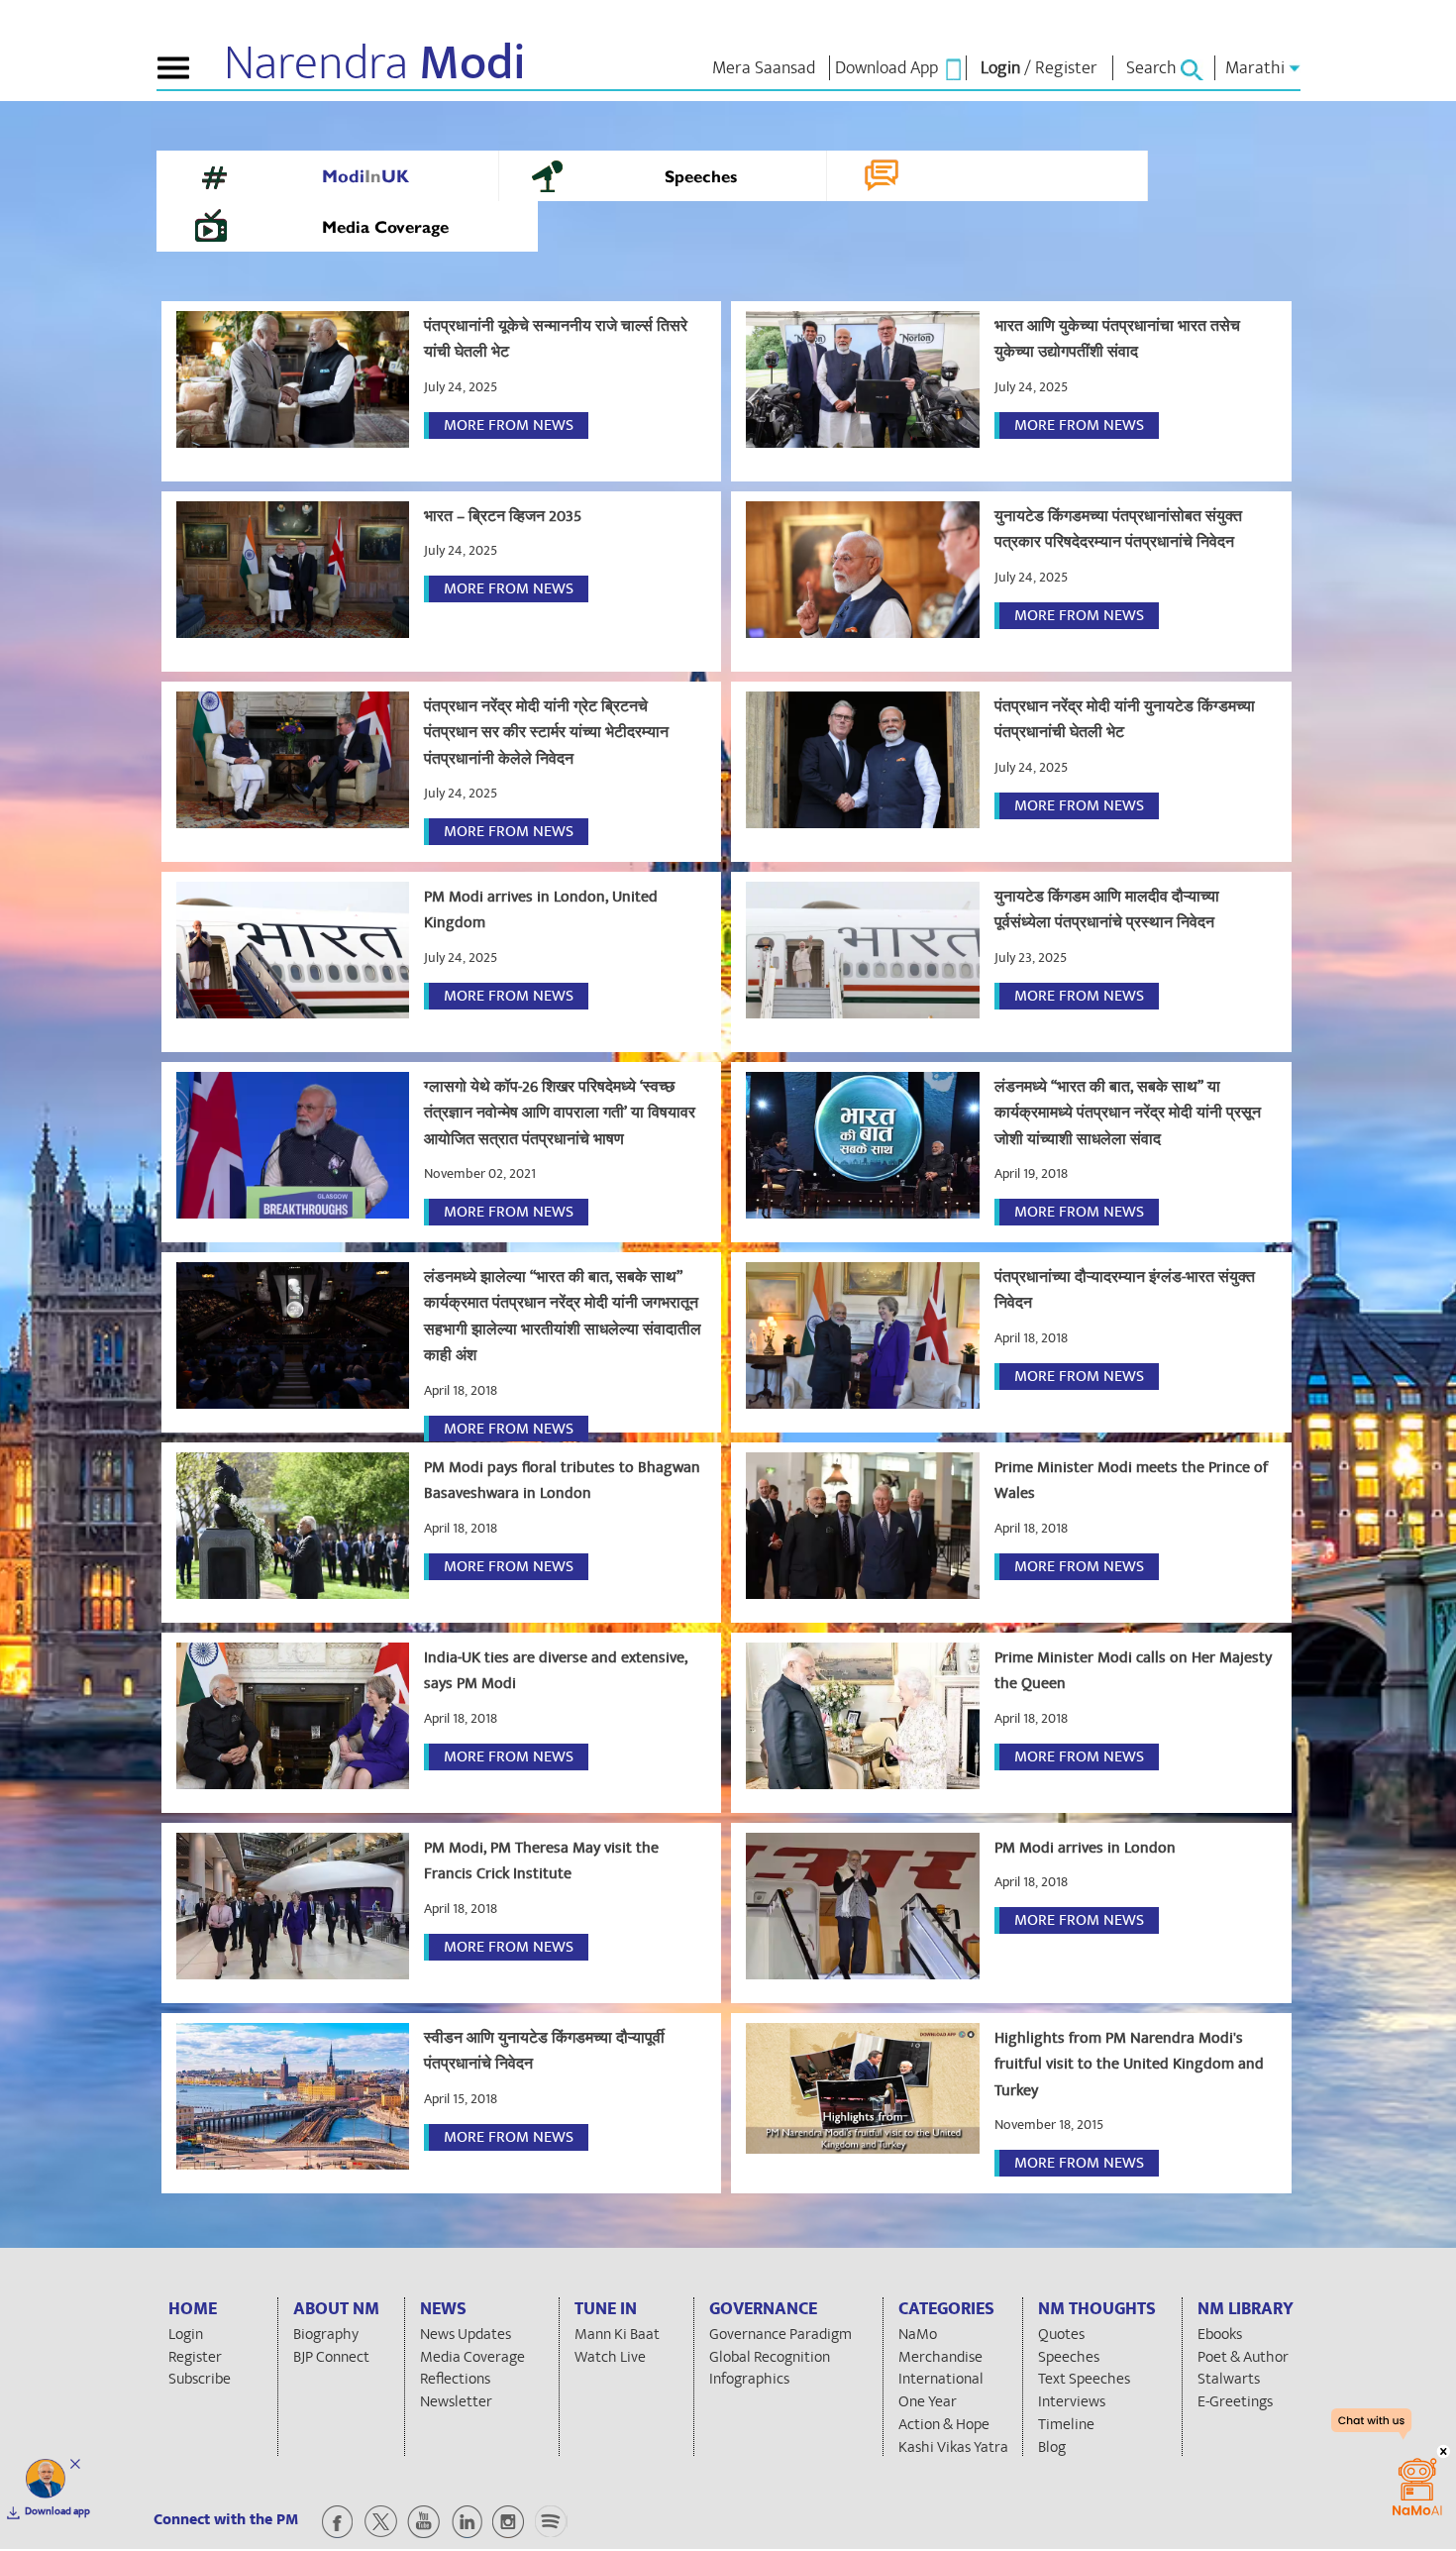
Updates (1025, 178)
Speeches (701, 178)
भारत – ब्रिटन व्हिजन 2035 (503, 516)
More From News (509, 425)
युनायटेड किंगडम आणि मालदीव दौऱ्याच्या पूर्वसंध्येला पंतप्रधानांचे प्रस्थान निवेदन (1107, 909)
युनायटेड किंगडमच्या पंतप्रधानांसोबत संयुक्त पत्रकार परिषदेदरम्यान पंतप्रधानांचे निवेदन (1118, 529)
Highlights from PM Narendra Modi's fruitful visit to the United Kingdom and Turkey (1129, 2064)
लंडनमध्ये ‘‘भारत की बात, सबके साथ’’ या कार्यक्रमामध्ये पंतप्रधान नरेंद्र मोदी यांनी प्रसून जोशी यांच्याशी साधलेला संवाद (1128, 1113)
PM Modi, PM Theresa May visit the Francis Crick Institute (541, 1860)
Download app (57, 2511)
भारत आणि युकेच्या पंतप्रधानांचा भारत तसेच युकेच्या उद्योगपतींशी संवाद (1117, 339)
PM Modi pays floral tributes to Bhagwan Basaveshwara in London (562, 1480)
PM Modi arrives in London (1085, 1848)
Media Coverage (385, 229)
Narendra (375, 63)
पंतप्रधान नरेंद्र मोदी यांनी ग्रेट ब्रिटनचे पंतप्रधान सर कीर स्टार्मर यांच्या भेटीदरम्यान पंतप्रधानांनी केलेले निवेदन (546, 733)
